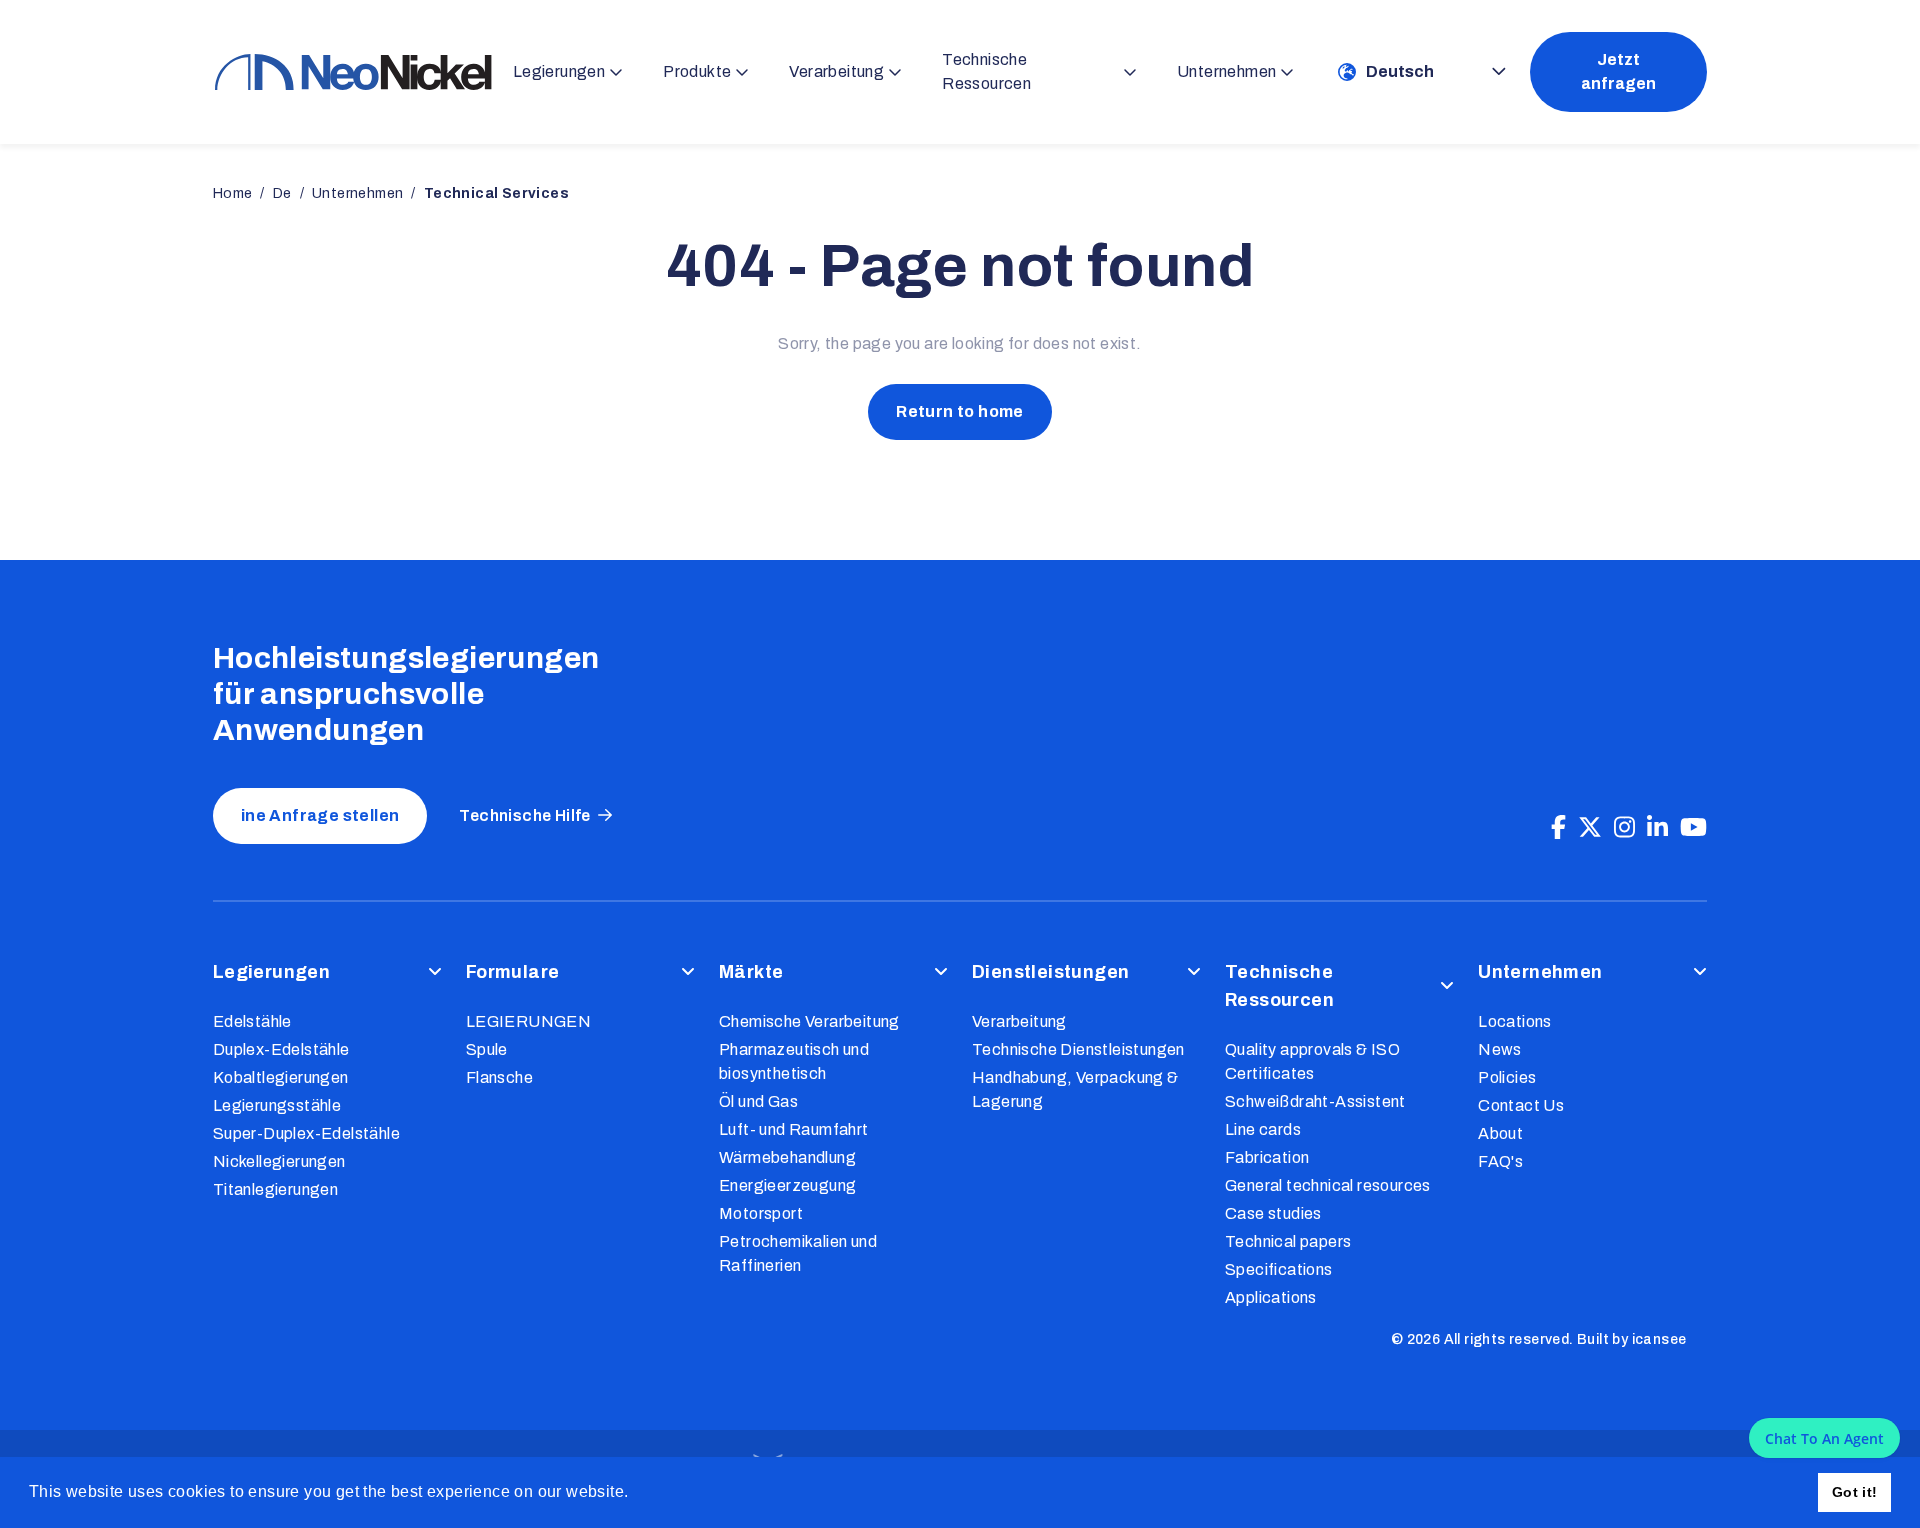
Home (233, 193)
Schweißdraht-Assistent (1315, 1101)
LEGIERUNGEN (528, 1021)
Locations (1515, 1021)
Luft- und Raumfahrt (794, 1129)
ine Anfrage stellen (320, 815)
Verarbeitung (1019, 1021)
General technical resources (1328, 1185)
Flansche (499, 1077)
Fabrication (1267, 1157)
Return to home (960, 411)
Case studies (1273, 1213)
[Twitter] (1590, 828)
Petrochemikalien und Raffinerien (798, 1253)
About (1500, 1133)
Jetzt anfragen (1618, 71)
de (282, 193)
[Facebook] (1558, 828)
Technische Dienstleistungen (1078, 1049)
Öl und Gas (758, 1101)
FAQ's (1500, 1161)
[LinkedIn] (1657, 828)
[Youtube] (1693, 828)
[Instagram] (1624, 828)
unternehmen (357, 193)
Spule (487, 1049)
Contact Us (1521, 1105)
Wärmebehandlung (787, 1157)
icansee (1659, 1339)
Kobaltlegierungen (281, 1077)
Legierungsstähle (277, 1105)
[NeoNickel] (353, 71)
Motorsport (761, 1213)
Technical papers (1288, 1241)
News (1500, 1049)
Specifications (1279, 1269)
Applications (1271, 1297)
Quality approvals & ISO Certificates (1312, 1061)
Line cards (1263, 1129)
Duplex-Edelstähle (281, 1049)
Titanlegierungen (275, 1189)
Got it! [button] (1855, 1492)
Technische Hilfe (524, 815)
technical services (496, 193)
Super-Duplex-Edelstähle (306, 1133)
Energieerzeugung (787, 1185)
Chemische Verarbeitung (809, 1021)
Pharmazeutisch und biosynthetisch (794, 1061)
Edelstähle (252, 1021)
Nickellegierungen (279, 1161)
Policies (1507, 1077)
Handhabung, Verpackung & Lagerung (1075, 1089)
